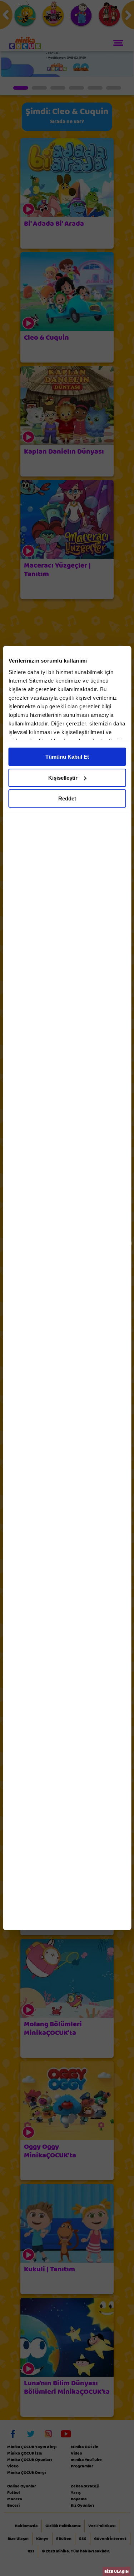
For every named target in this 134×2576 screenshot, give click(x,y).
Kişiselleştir (63, 778)
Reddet (67, 798)
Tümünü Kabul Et (67, 757)
